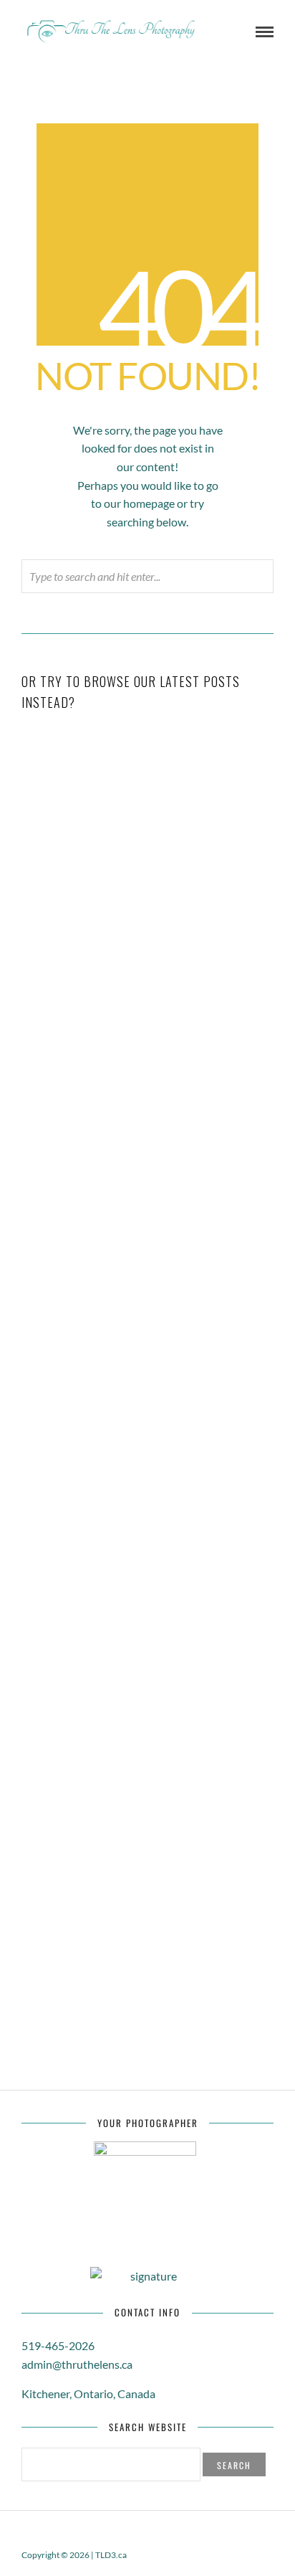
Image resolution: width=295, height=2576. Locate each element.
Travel (191, 919)
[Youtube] (138, 2532)
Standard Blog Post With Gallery (147, 899)
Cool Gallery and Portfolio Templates (148, 1396)
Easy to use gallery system (147, 1784)
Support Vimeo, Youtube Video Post (148, 1129)
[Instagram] (194, 2532)
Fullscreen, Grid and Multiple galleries (148, 1544)
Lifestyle (191, 1150)
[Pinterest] (175, 2532)
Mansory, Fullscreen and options (148, 1896)
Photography (192, 1416)
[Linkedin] (157, 2532)
